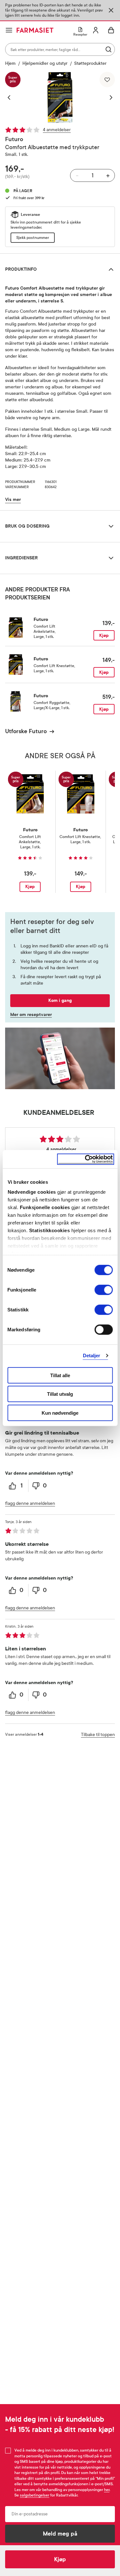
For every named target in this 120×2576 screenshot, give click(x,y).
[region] (60, 97)
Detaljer (92, 1356)
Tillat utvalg (60, 1394)
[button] (12, 97)
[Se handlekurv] (111, 30)
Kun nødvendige (60, 1413)
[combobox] (60, 49)
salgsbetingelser (35, 2495)
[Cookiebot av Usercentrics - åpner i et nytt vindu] (85, 1159)
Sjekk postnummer (33, 238)
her (107, 2490)
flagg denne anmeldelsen (30, 1503)
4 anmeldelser (57, 130)
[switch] (104, 1290)
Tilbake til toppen (98, 1735)
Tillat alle (60, 1375)
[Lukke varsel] (111, 10)
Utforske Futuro (26, 731)
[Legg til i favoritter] (107, 80)
